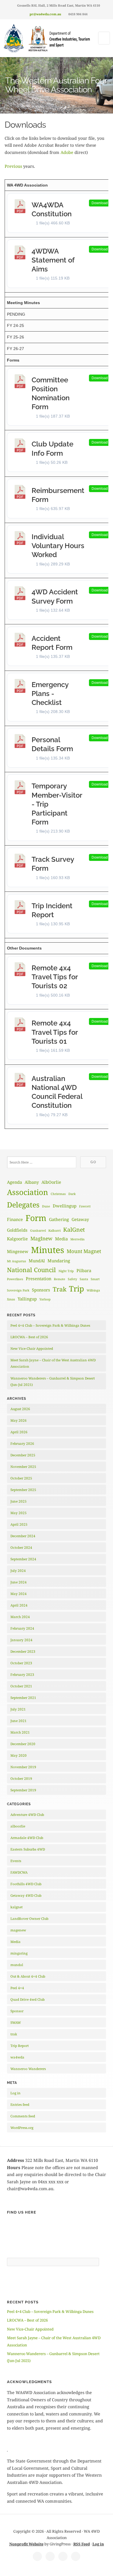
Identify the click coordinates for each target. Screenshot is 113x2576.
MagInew (41, 1238)
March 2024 (20, 1617)
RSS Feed (82, 2544)
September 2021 (23, 1698)
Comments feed (23, 2116)
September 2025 (23, 1490)
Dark (72, 1194)
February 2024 (22, 1628)
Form (36, 1218)
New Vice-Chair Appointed (32, 1349)
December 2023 (23, 1651)
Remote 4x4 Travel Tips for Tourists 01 (55, 1032)
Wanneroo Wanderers (28, 2069)
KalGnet (74, 1230)
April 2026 (19, 1432)
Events (16, 1861)
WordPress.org (22, 2128)
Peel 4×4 (17, 1988)
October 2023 (21, 1663)
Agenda (14, 1182)
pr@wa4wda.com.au (45, 14)
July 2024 (18, 1571)
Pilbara (84, 1270)
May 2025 (19, 1513)
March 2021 (20, 1732)
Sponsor (17, 2011)
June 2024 (19, 1582)
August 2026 (20, 1409)
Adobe (68, 152)
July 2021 (18, 1709)
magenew (18, 1930)
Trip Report (20, 2046)
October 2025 (21, 1478)
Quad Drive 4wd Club (28, 1999)
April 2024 (19, 1605)
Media (61, 1239)
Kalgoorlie (17, 1239)
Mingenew (18, 1251)
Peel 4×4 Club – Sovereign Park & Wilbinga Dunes (50, 1325)
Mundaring (59, 1261)
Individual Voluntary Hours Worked (58, 546)
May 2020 (19, 1755)
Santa (84, 1279)
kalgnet (17, 1907)
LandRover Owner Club (29, 1919)
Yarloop (45, 1299)
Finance (15, 1219)
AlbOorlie (51, 1182)
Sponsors (41, 1290)
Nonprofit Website (26, 2544)
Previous (14, 166)
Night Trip (66, 1271)
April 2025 (19, 1524)
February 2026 (22, 1444)
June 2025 (19, 1501)
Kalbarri (54, 1231)
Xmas (11, 1299)
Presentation (39, 1278)
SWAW (16, 2023)
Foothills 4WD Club (26, 1884)
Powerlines (15, 1279)
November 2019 (23, 1767)
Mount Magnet (84, 1251)
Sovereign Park (18, 1290)
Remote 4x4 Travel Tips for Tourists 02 (55, 977)
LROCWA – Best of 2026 (29, 1337)
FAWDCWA (19, 1872)
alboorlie (18, 1826)
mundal (17, 1965)
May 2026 (19, 1420)
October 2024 (21, 1547)
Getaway (80, 1219)
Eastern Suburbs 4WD (28, 1849)
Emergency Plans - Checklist (50, 694)
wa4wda (17, 2057)
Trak (60, 1289)
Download (100, 203)
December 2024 (23, 1536)
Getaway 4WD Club (26, 1895)
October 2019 (21, 1779)
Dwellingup (65, 1206)
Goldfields (17, 1230)
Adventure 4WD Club (27, 1815)
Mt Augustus (17, 1261)
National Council (31, 1270)
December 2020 (23, 1744)
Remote (60, 1279)
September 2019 (23, 1790)
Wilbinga (93, 1290)
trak (14, 2034)
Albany (32, 1182)
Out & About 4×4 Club (28, 1976)
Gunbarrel (38, 1231)
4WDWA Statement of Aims (53, 260)
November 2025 (23, 1467)
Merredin (78, 1239)
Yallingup (27, 1299)
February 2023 (22, 1675)
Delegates (23, 1205)
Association (28, 1192)
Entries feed (20, 2105)
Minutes (48, 1250)
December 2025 (23, 1455)
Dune (46, 1206)
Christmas (58, 1194)
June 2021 (19, 1721)
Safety (72, 1279)
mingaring (19, 1953)
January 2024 (21, 1640)
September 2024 (23, 1559)
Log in (16, 2093)
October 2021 (21, 1686)
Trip (76, 1289)
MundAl (37, 1261)
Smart (95, 1279)
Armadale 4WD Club (27, 1838)
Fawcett (85, 1206)
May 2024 (19, 1594)
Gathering (59, 1219)
